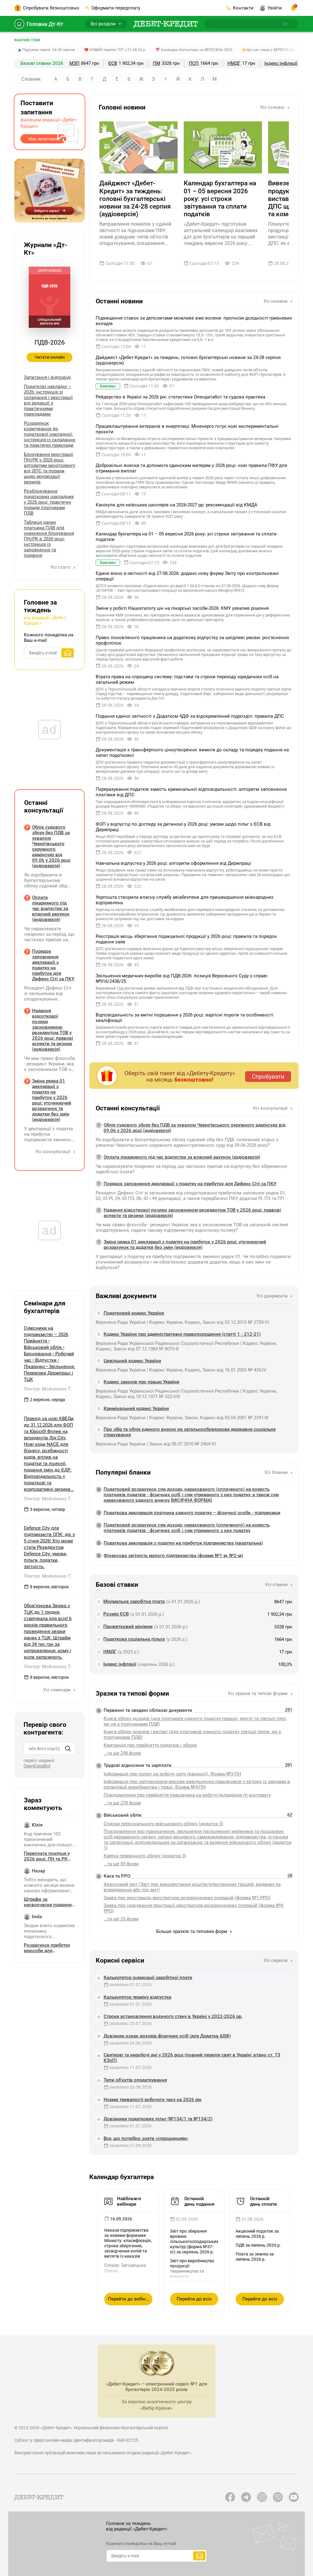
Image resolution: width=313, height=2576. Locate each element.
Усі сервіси (276, 1960)
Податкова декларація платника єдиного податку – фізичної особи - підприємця (192, 1513)
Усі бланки (277, 1472)
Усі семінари (57, 1690)
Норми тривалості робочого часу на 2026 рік (153, 2100)
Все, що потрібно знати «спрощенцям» (146, 2138)
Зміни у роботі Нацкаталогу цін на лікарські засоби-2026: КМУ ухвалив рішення (182, 608)
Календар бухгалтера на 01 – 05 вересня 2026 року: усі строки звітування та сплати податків (220, 199)
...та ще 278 (122, 1803)
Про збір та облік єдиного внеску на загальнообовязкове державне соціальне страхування (190, 1432)
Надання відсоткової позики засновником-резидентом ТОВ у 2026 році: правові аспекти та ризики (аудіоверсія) (192, 1213)
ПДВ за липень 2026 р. (258, 2245)
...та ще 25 (121, 1919)
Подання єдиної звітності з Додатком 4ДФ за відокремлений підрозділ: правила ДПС (190, 716)
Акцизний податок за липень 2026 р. (257, 2234)
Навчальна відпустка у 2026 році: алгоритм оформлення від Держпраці (173, 863)
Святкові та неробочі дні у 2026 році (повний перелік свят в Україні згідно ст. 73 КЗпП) (192, 2058)
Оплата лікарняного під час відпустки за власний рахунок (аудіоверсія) (182, 1157)
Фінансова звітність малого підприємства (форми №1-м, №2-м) (173, 1556)
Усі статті (61, 567)
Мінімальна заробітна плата (134, 1601)
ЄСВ (113, 63)
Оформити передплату (116, 8)
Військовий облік (123, 1815)
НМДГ (234, 63)
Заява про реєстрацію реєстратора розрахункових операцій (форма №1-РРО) (187, 1898)
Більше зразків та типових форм (192, 1931)
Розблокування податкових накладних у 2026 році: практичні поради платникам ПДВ (49, 502)
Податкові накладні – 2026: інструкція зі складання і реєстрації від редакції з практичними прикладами (48, 400)
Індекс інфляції (281, 63)
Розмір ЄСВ (116, 1614)
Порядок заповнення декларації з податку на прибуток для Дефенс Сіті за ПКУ (190, 1184)
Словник (31, 79)
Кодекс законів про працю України (142, 1382)
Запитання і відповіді (47, 377)
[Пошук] (68, 1749)
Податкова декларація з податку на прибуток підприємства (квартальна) (183, 1543)
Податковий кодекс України (134, 1313)
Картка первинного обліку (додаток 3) (145, 1856)
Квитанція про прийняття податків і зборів (150, 1745)
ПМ (156, 63)
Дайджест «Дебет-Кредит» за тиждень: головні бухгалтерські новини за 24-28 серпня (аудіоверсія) (135, 199)
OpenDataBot (37, 1766)
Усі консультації (271, 1108)
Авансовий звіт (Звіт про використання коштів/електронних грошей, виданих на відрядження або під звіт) (192, 1887)
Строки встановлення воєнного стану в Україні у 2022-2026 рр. (173, 2016)
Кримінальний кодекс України (136, 1408)
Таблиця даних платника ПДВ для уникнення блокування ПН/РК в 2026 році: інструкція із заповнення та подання (49, 539)
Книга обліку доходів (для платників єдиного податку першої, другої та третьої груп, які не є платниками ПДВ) (195, 1721)
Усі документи (273, 1296)
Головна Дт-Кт (45, 24)
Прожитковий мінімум (128, 1627)
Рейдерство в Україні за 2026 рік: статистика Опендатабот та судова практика (180, 397)
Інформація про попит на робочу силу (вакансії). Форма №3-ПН (172, 1774)
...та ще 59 (121, 1864)
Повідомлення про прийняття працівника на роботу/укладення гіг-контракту (187, 1795)
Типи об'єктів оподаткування (135, 2080)
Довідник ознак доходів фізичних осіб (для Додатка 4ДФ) (167, 2036)
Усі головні (273, 107)
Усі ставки (277, 1585)
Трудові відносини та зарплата (137, 1765)
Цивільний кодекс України (132, 1361)
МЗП (74, 63)
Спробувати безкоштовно (51, 8)
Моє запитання (44, 139)
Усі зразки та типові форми (258, 1693)
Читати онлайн (50, 357)
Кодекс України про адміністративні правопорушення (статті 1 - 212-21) (182, 1334)
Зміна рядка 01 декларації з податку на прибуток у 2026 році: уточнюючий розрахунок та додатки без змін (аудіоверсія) (185, 1245)
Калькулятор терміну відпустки (138, 1997)
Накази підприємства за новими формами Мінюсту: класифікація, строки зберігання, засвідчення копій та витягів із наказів (128, 2243)
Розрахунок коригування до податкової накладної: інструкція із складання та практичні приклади (50, 434)
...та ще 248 (122, 1753)
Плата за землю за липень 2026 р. (255, 2257)
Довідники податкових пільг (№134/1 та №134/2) (158, 2119)
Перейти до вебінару (130, 2299)
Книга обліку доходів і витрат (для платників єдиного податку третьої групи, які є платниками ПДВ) (192, 1734)
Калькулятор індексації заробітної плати (148, 1978)
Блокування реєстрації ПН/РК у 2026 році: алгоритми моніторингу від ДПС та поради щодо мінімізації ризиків (50, 468)
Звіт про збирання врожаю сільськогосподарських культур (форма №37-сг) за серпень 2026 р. (194, 2241)
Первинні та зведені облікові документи (148, 1710)
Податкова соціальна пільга (134, 1639)
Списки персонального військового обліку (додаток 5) (163, 1824)
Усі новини (276, 301)
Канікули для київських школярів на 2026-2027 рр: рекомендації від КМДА (177, 505)
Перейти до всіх (194, 2299)
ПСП (194, 63)
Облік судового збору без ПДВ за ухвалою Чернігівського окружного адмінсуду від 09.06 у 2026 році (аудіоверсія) (195, 1128)
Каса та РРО (117, 1876)
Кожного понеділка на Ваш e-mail (49, 638)
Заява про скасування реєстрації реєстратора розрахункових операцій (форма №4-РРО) (194, 1908)
